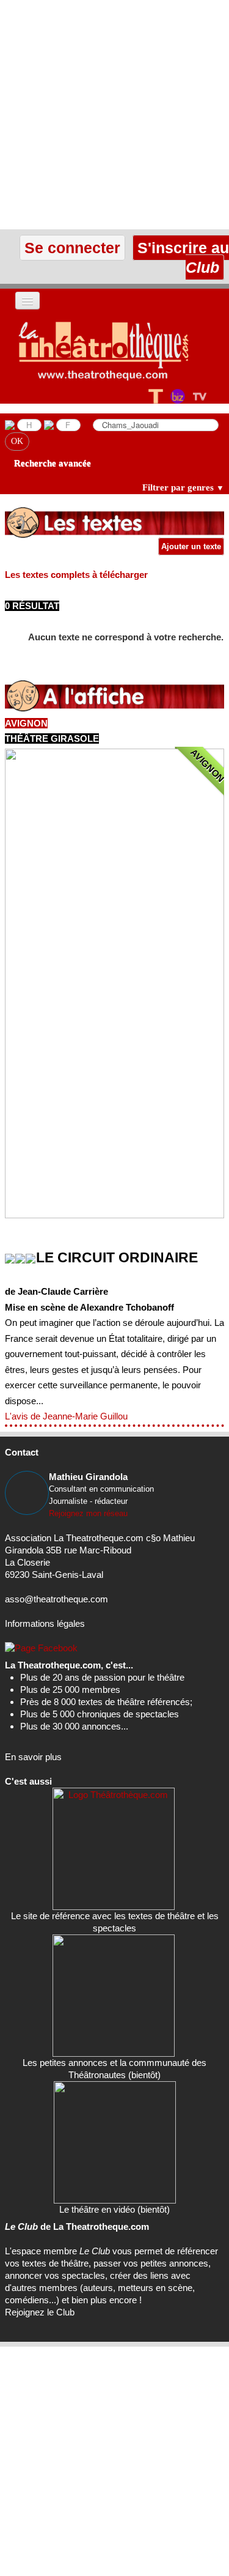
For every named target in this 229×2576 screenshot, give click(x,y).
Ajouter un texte (191, 546)
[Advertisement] (114, 115)
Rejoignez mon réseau (88, 1513)
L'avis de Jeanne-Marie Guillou (66, 1416)
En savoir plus (33, 1757)
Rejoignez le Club (40, 2312)
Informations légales (45, 1623)
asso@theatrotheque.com (56, 1599)
